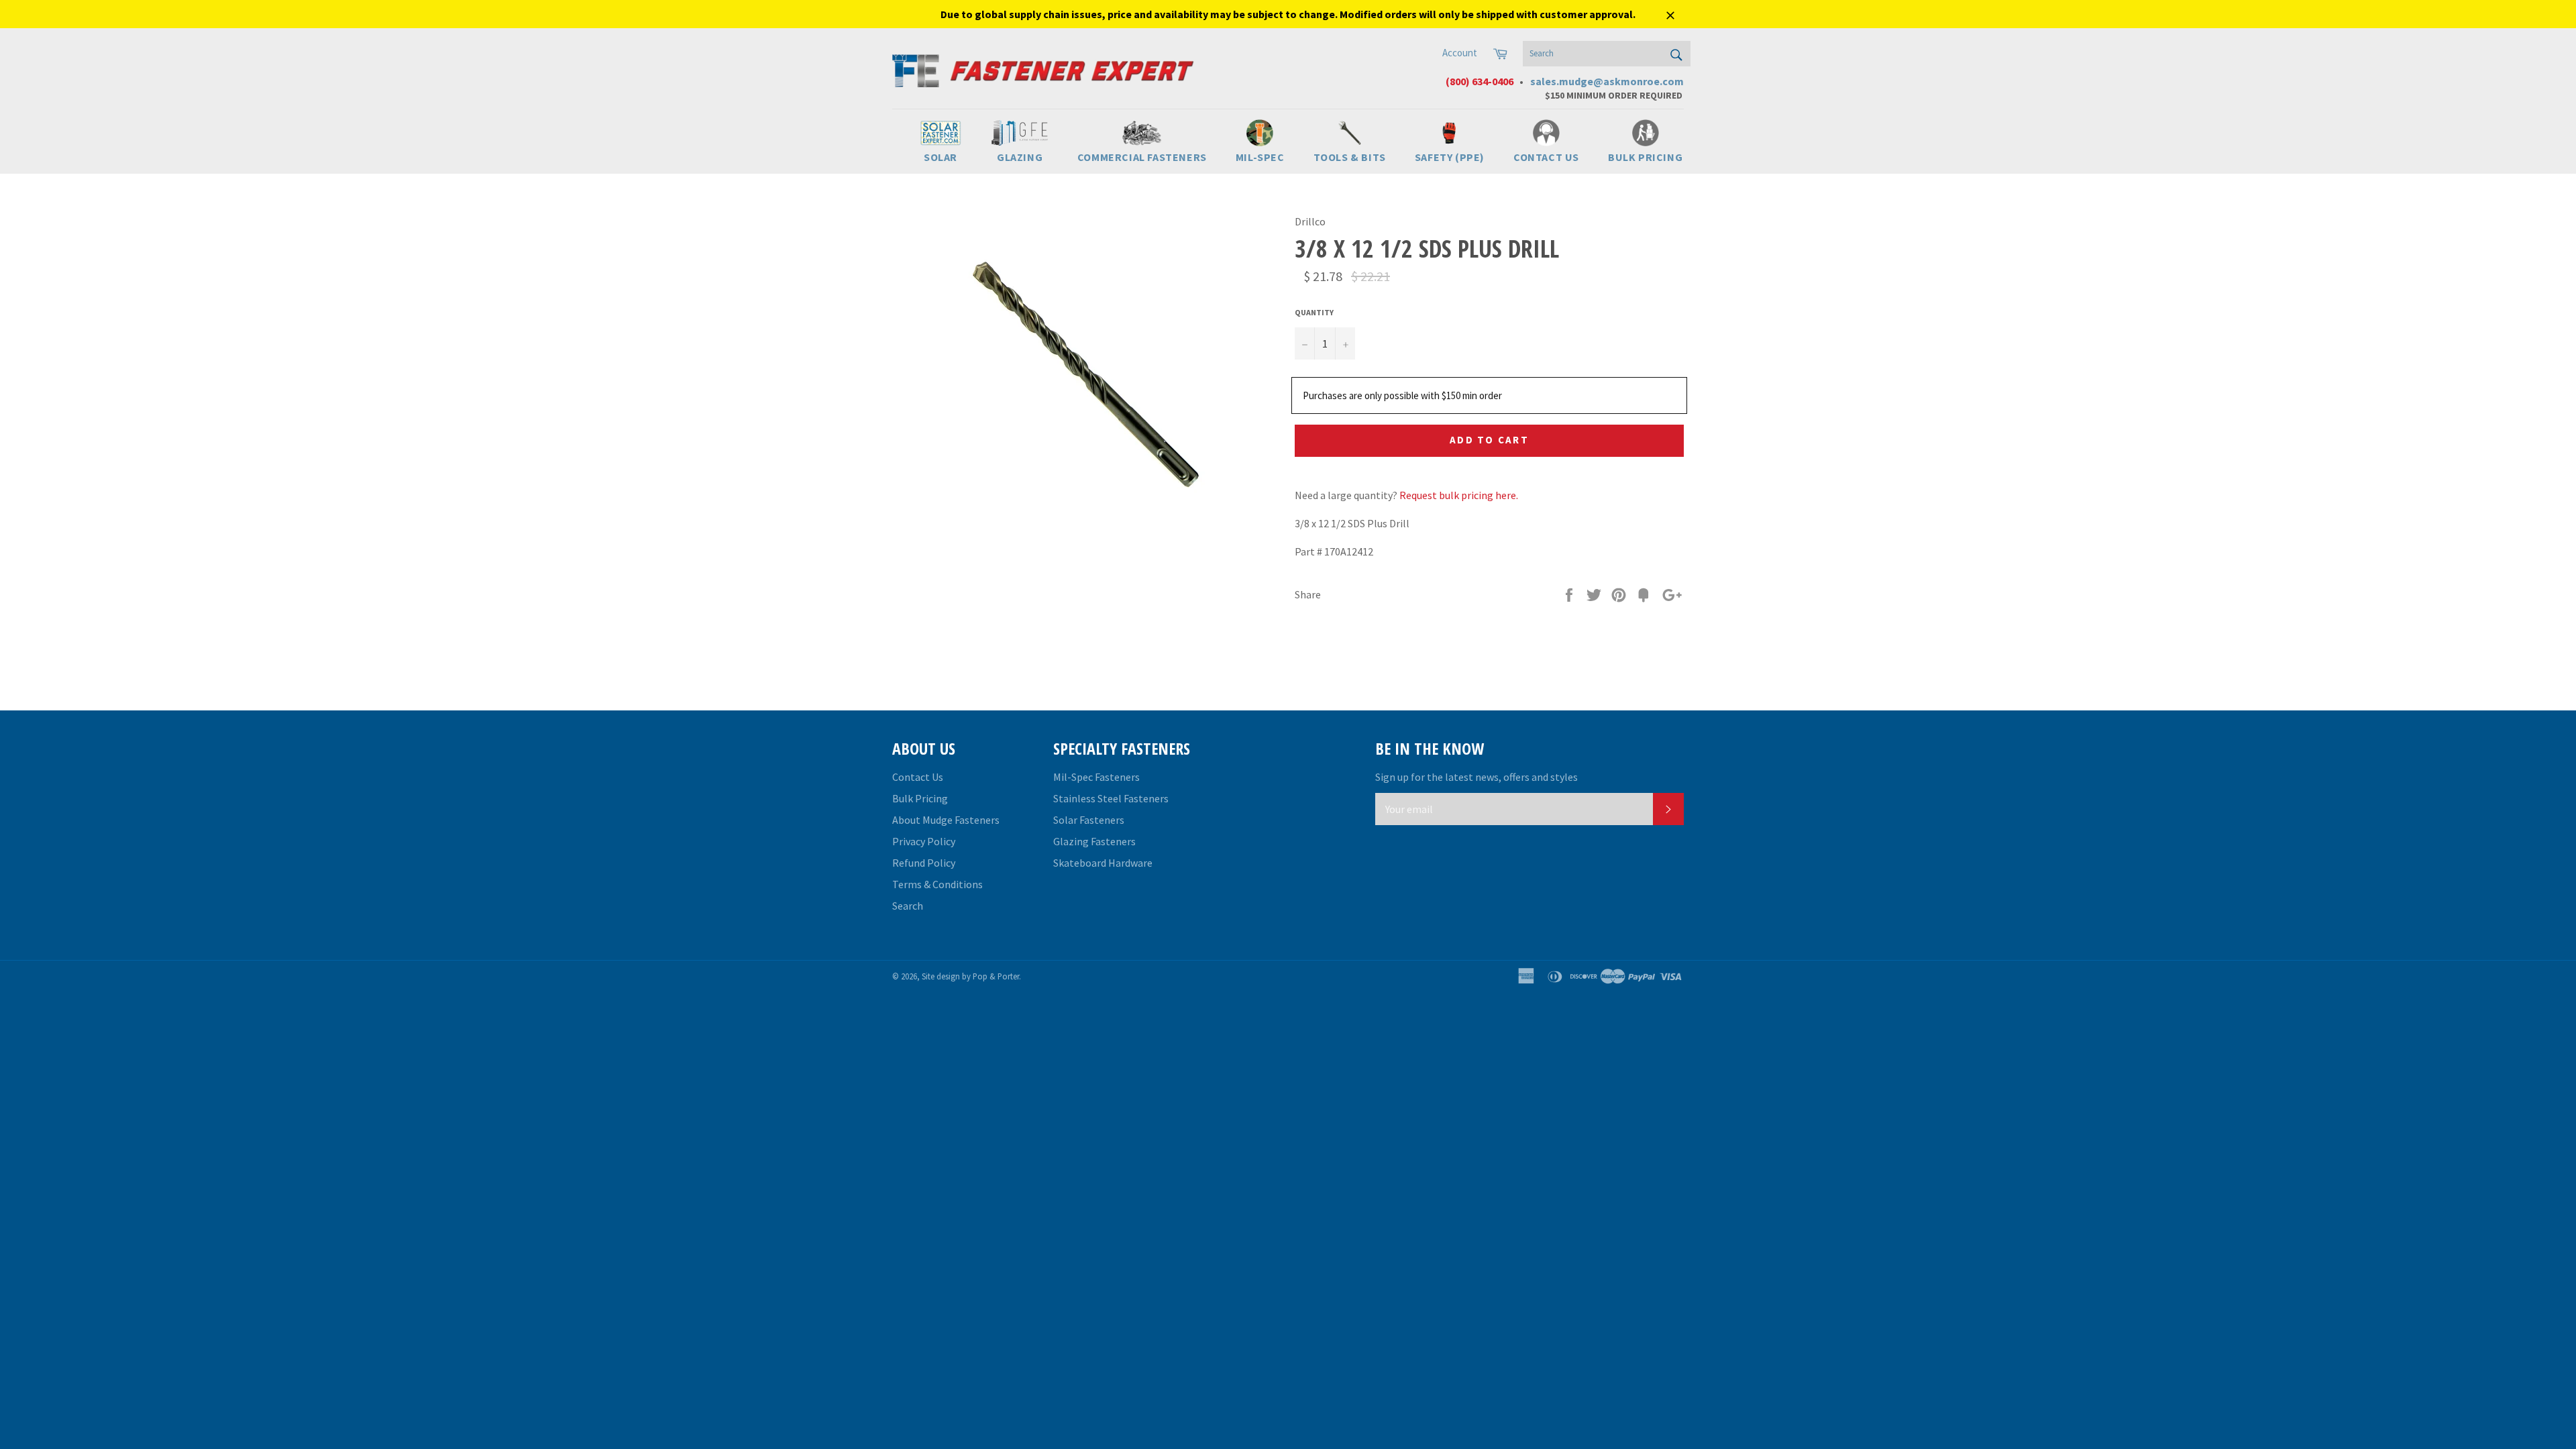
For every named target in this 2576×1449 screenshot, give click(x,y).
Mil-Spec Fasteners (1096, 777)
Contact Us (918, 777)
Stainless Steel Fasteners (1111, 798)
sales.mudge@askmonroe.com (1607, 81)
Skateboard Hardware (1103, 863)
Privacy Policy (924, 841)
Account (1460, 53)
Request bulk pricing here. (1459, 495)
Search (908, 906)
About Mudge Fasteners (946, 820)
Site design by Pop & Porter (970, 976)
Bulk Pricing (920, 798)
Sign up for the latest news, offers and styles (1477, 777)
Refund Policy (924, 863)
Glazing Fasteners (1094, 841)
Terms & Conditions (937, 884)
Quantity (1314, 312)
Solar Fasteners (1089, 820)
